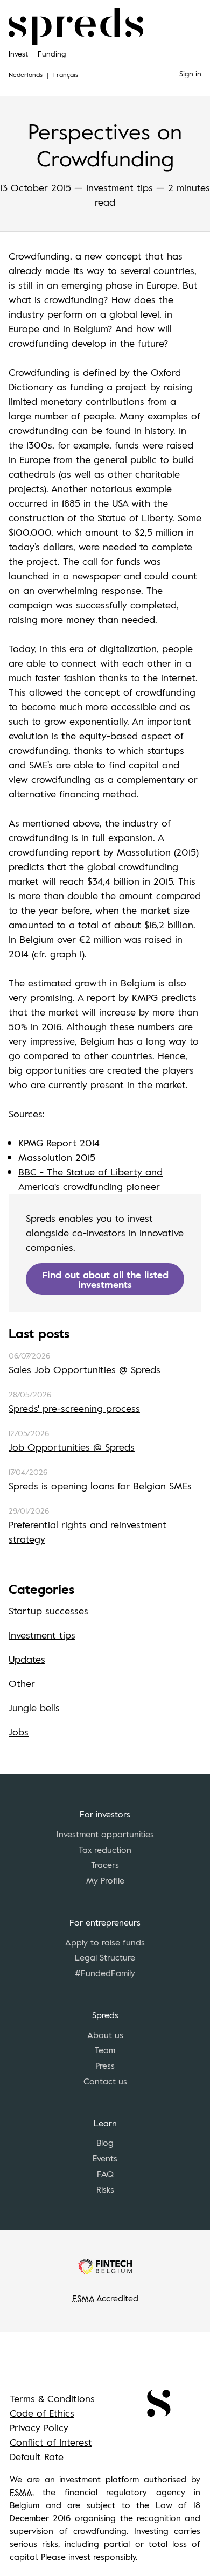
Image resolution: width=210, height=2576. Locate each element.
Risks (105, 2189)
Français (66, 74)
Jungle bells (34, 1707)
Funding (52, 54)
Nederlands (26, 74)
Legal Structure (105, 1957)
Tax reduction (105, 1850)
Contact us (105, 2081)
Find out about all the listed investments (105, 1279)
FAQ (105, 2174)
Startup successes (48, 1611)
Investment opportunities (105, 1834)
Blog (105, 2143)
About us (105, 2035)
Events (105, 2158)
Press (105, 2066)
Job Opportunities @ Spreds (72, 1447)
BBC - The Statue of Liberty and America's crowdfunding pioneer (90, 1179)
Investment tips (42, 1635)
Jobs (19, 1732)
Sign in (190, 73)
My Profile (105, 1880)
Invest (18, 54)
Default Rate (37, 2456)
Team (105, 2050)
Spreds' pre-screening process (74, 1408)
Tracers (105, 1865)
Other (22, 1683)
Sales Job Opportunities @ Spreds (85, 1369)
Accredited (105, 2298)
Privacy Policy (39, 2427)
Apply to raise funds (105, 1942)
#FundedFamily (105, 1973)
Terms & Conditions (52, 2398)
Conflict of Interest (51, 2442)
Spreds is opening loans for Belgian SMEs (100, 1486)
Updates (27, 1659)
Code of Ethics (42, 2413)
